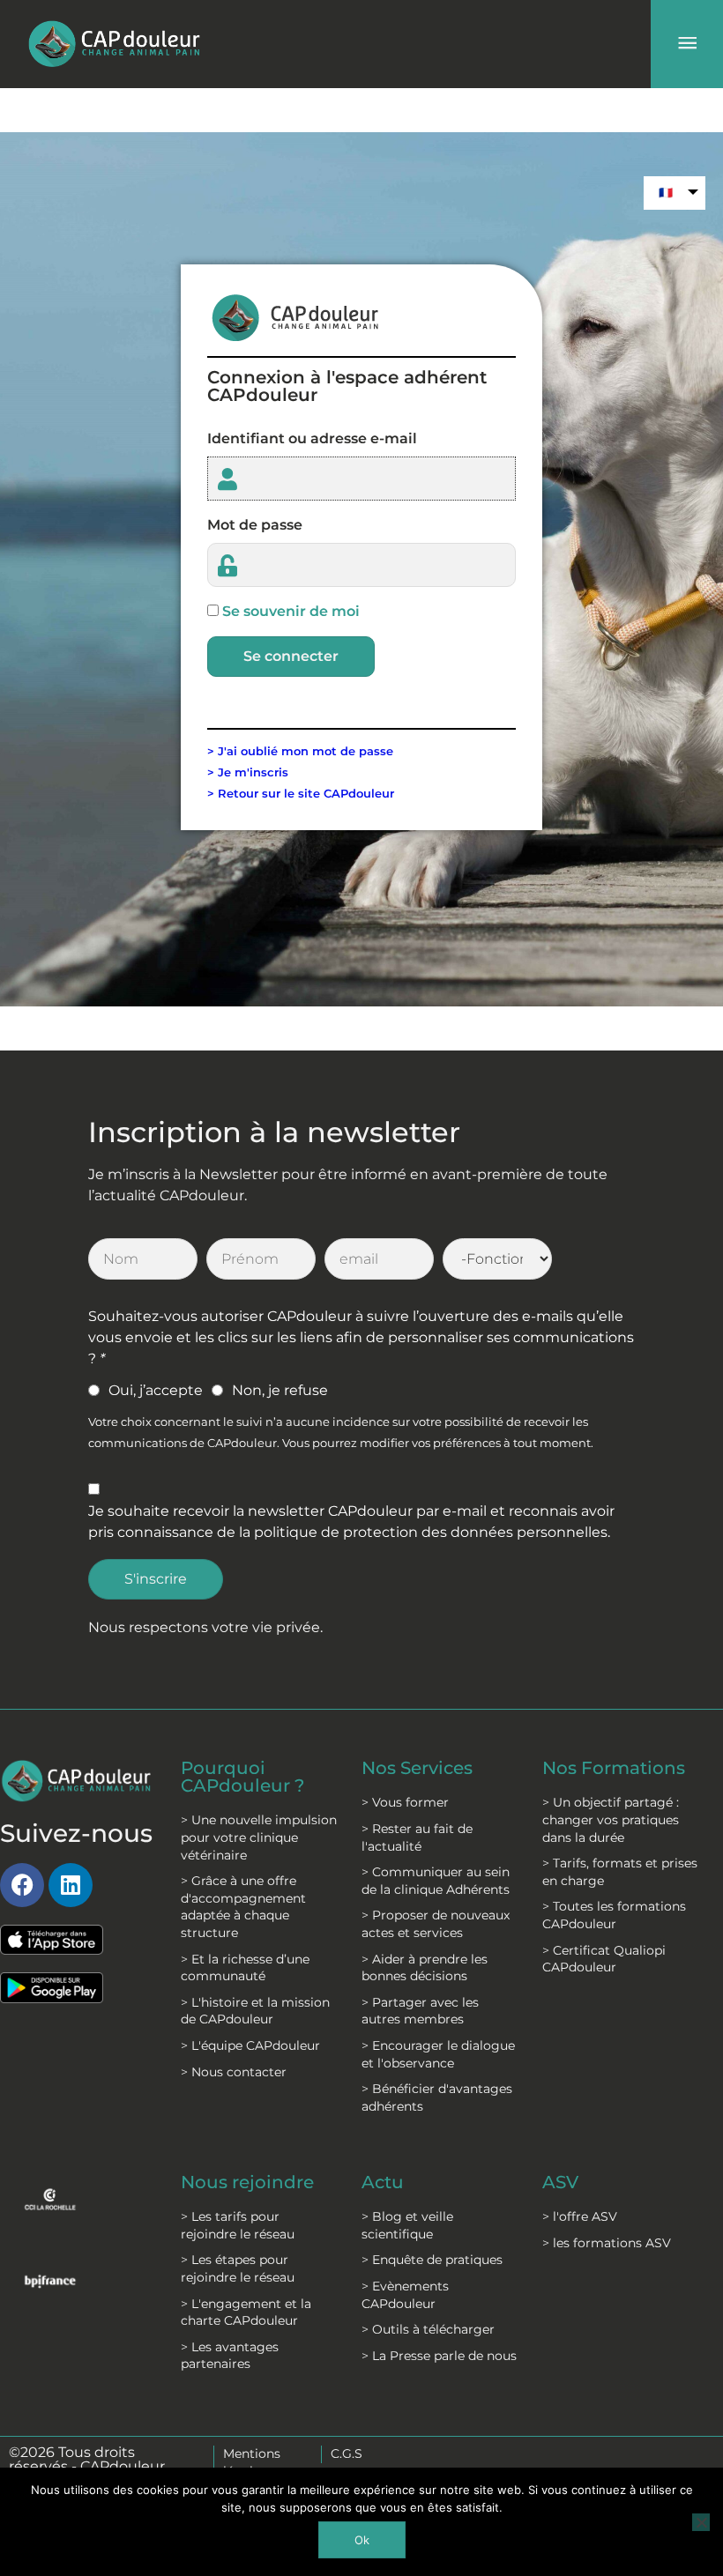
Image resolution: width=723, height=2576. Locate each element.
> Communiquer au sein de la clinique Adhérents (436, 1881)
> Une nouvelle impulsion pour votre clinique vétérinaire (259, 1837)
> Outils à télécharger (428, 2329)
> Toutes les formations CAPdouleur (614, 1915)
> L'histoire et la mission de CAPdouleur (255, 2011)
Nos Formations (614, 1768)
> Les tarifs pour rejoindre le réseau (238, 2225)
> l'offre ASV (580, 2216)
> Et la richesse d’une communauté (245, 1968)
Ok (362, 2540)
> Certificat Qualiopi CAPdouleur (604, 1959)
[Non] (701, 2522)
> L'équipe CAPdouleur (250, 2045)
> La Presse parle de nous (439, 2356)
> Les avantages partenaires (230, 2356)
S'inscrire (156, 1579)
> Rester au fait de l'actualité (417, 1837)
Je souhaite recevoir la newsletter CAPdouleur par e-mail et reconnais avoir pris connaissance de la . (351, 1522)
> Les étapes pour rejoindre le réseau (238, 2268)
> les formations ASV (607, 2243)
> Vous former (405, 1802)
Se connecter (291, 656)
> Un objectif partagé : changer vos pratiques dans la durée (611, 1819)
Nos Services (417, 1768)
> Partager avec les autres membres (420, 2011)
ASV (560, 2182)
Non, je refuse (280, 1390)
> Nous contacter (234, 2072)
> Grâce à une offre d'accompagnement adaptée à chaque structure (243, 1907)
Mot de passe (255, 525)
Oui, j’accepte (156, 1390)
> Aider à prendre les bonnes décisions (425, 1968)
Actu (383, 2182)
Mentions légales (252, 2462)
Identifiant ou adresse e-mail (312, 438)
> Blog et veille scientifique (407, 2225)
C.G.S (347, 2454)
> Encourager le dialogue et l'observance (438, 2054)
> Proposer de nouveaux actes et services (436, 1924)
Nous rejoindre (247, 2182)
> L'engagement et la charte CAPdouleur (246, 2312)
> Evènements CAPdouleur (405, 2295)
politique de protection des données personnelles (431, 1532)
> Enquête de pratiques (432, 2260)
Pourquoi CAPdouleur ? (242, 1777)
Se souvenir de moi (291, 611)
